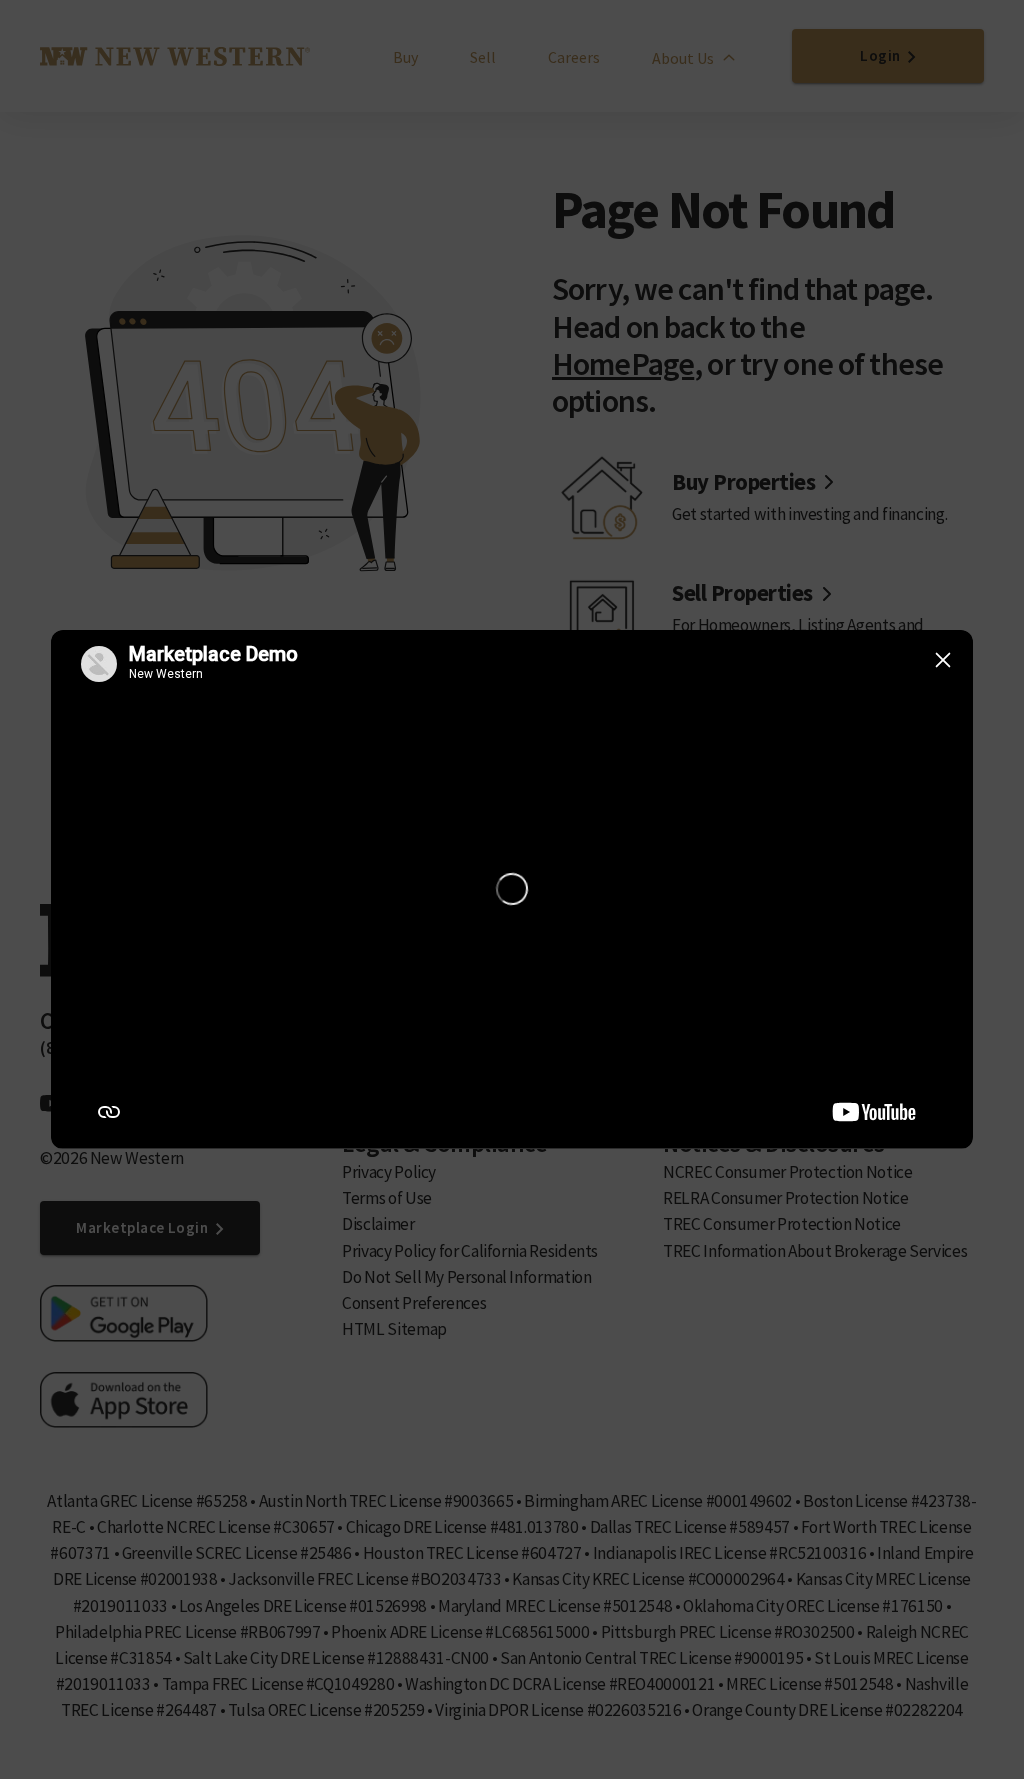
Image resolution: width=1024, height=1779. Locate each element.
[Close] (943, 660)
